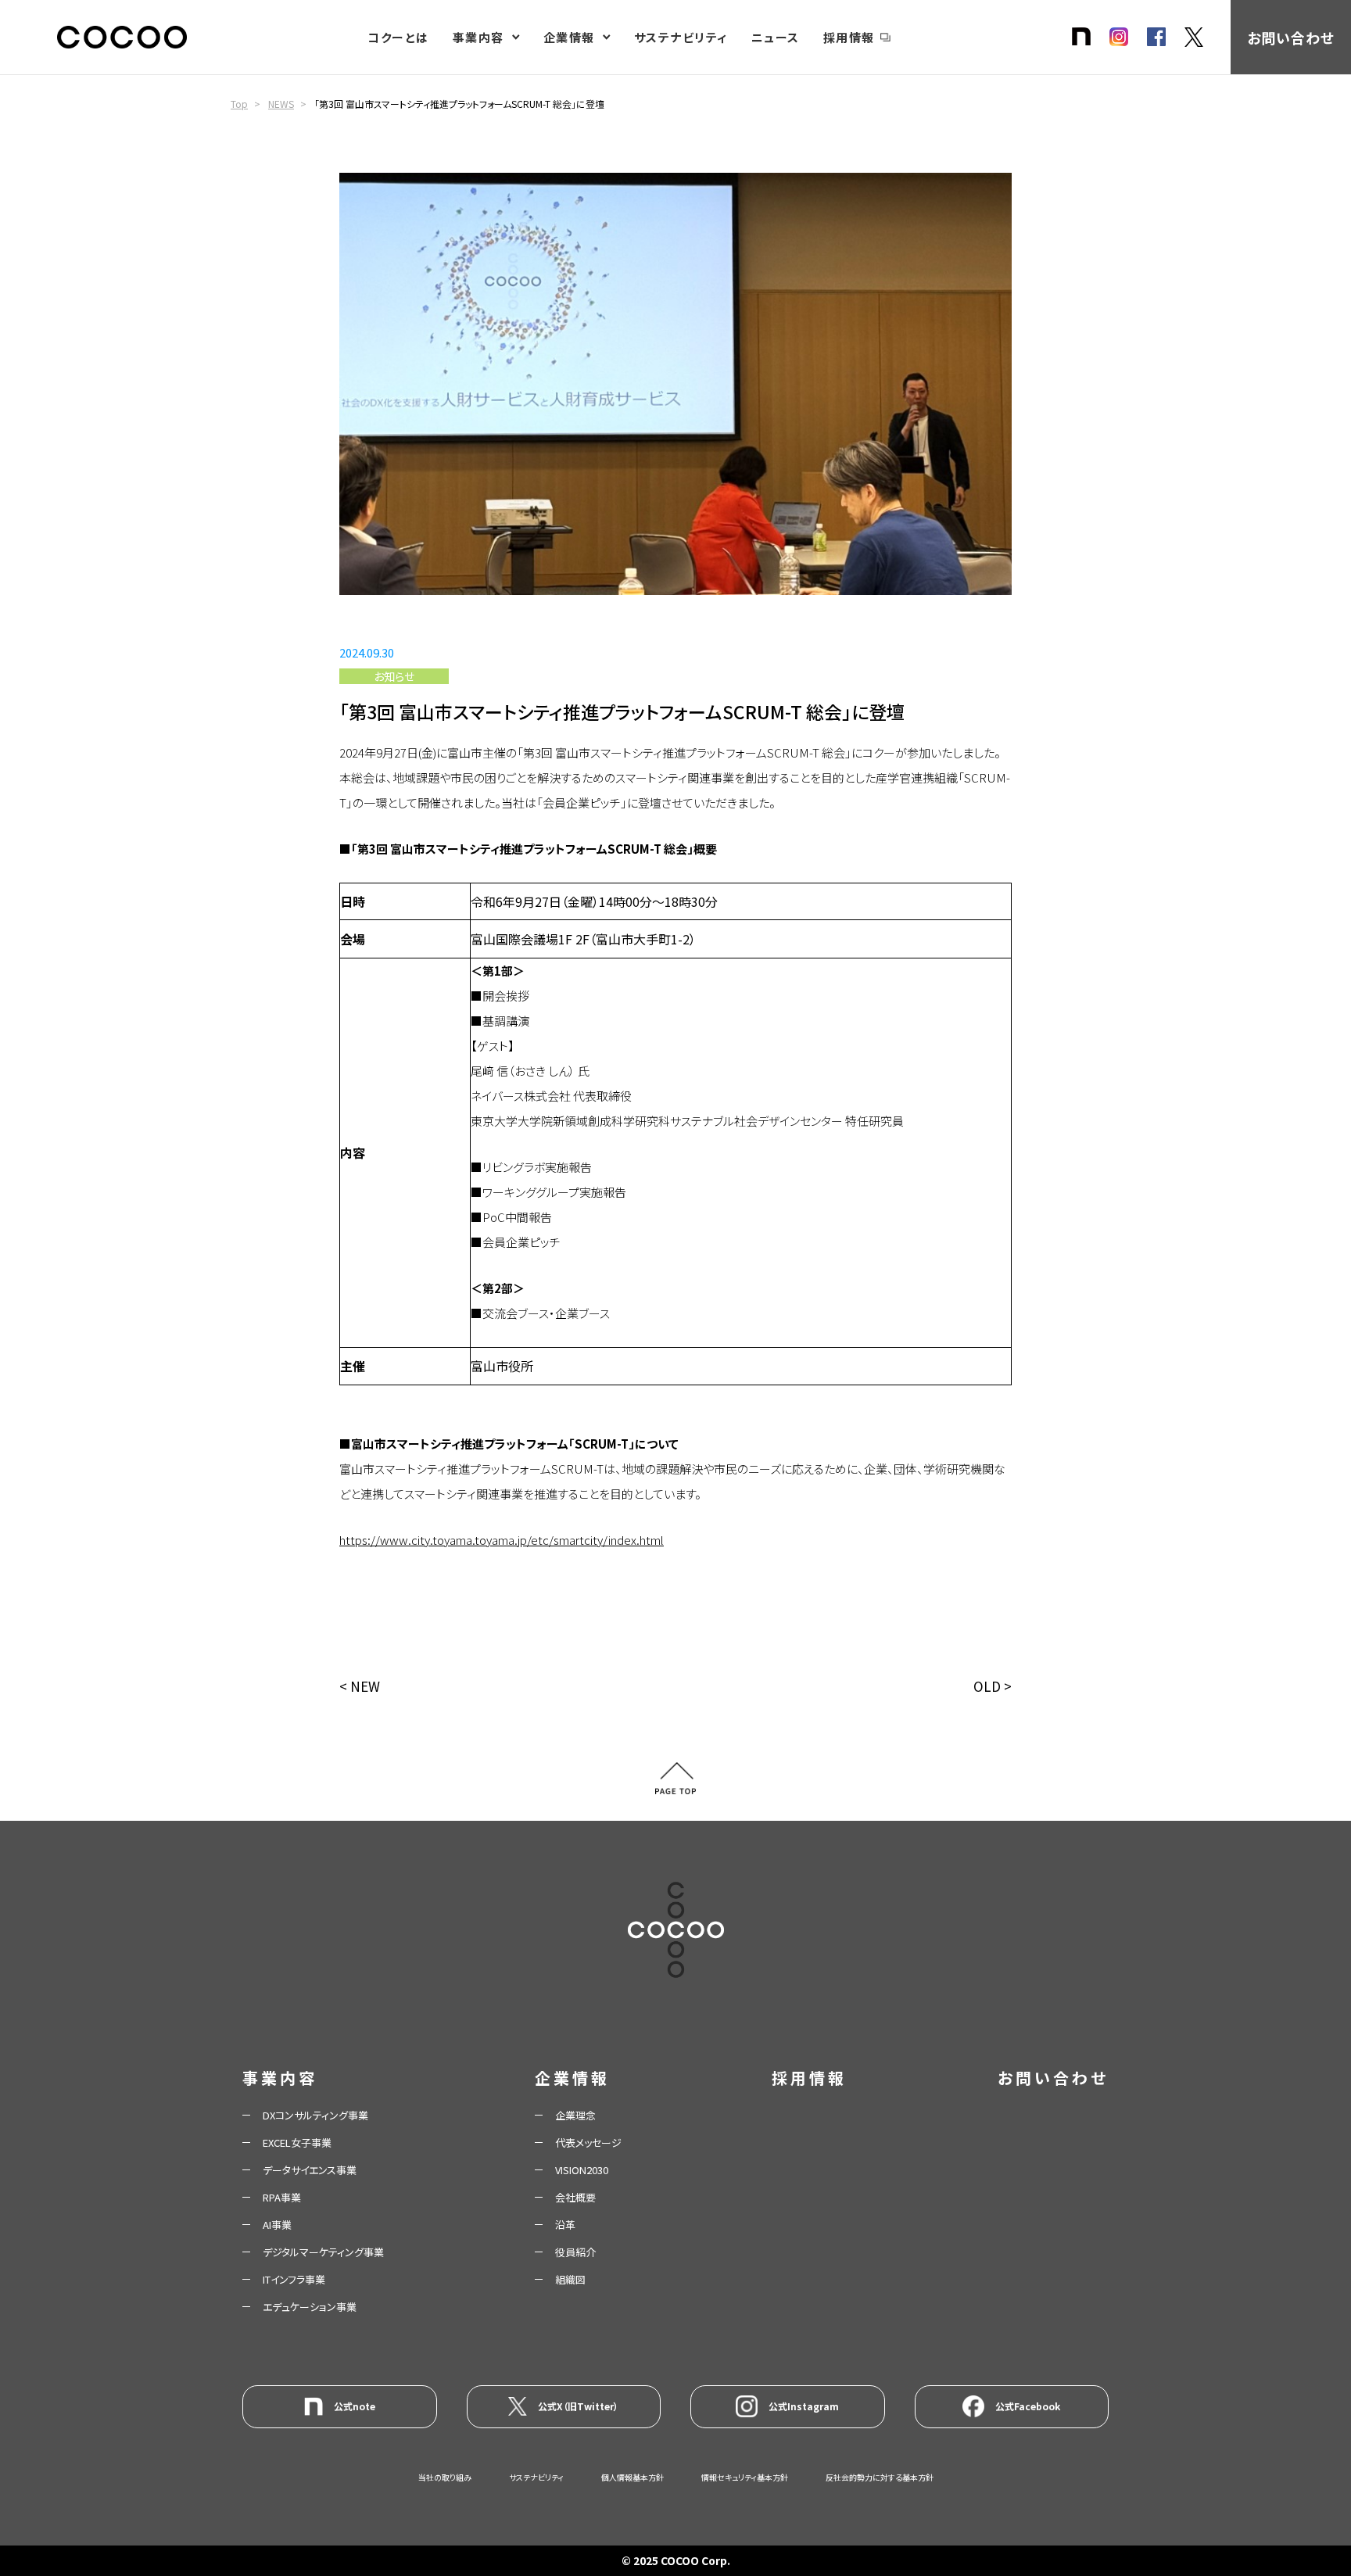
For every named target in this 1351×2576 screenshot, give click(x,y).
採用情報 (849, 37)
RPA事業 (282, 2197)
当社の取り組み (445, 2477)
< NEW (360, 1686)
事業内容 (478, 37)
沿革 (565, 2225)
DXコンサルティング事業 (315, 2115)
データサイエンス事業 (310, 2170)
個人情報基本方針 (632, 2477)
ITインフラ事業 (294, 2279)
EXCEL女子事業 (297, 2142)
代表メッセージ (588, 2142)
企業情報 (569, 37)
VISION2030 (582, 2170)
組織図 (570, 2279)
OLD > (993, 1686)
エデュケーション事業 (310, 2307)
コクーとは (398, 37)
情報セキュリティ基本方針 (745, 2477)
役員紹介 (575, 2252)
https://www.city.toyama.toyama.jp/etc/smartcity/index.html (502, 1540)
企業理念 (575, 2115)
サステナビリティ (681, 37)
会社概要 (575, 2197)
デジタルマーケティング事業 (323, 2252)
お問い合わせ (1290, 38)
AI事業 (277, 2225)
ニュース (776, 37)
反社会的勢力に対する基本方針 (880, 2477)
